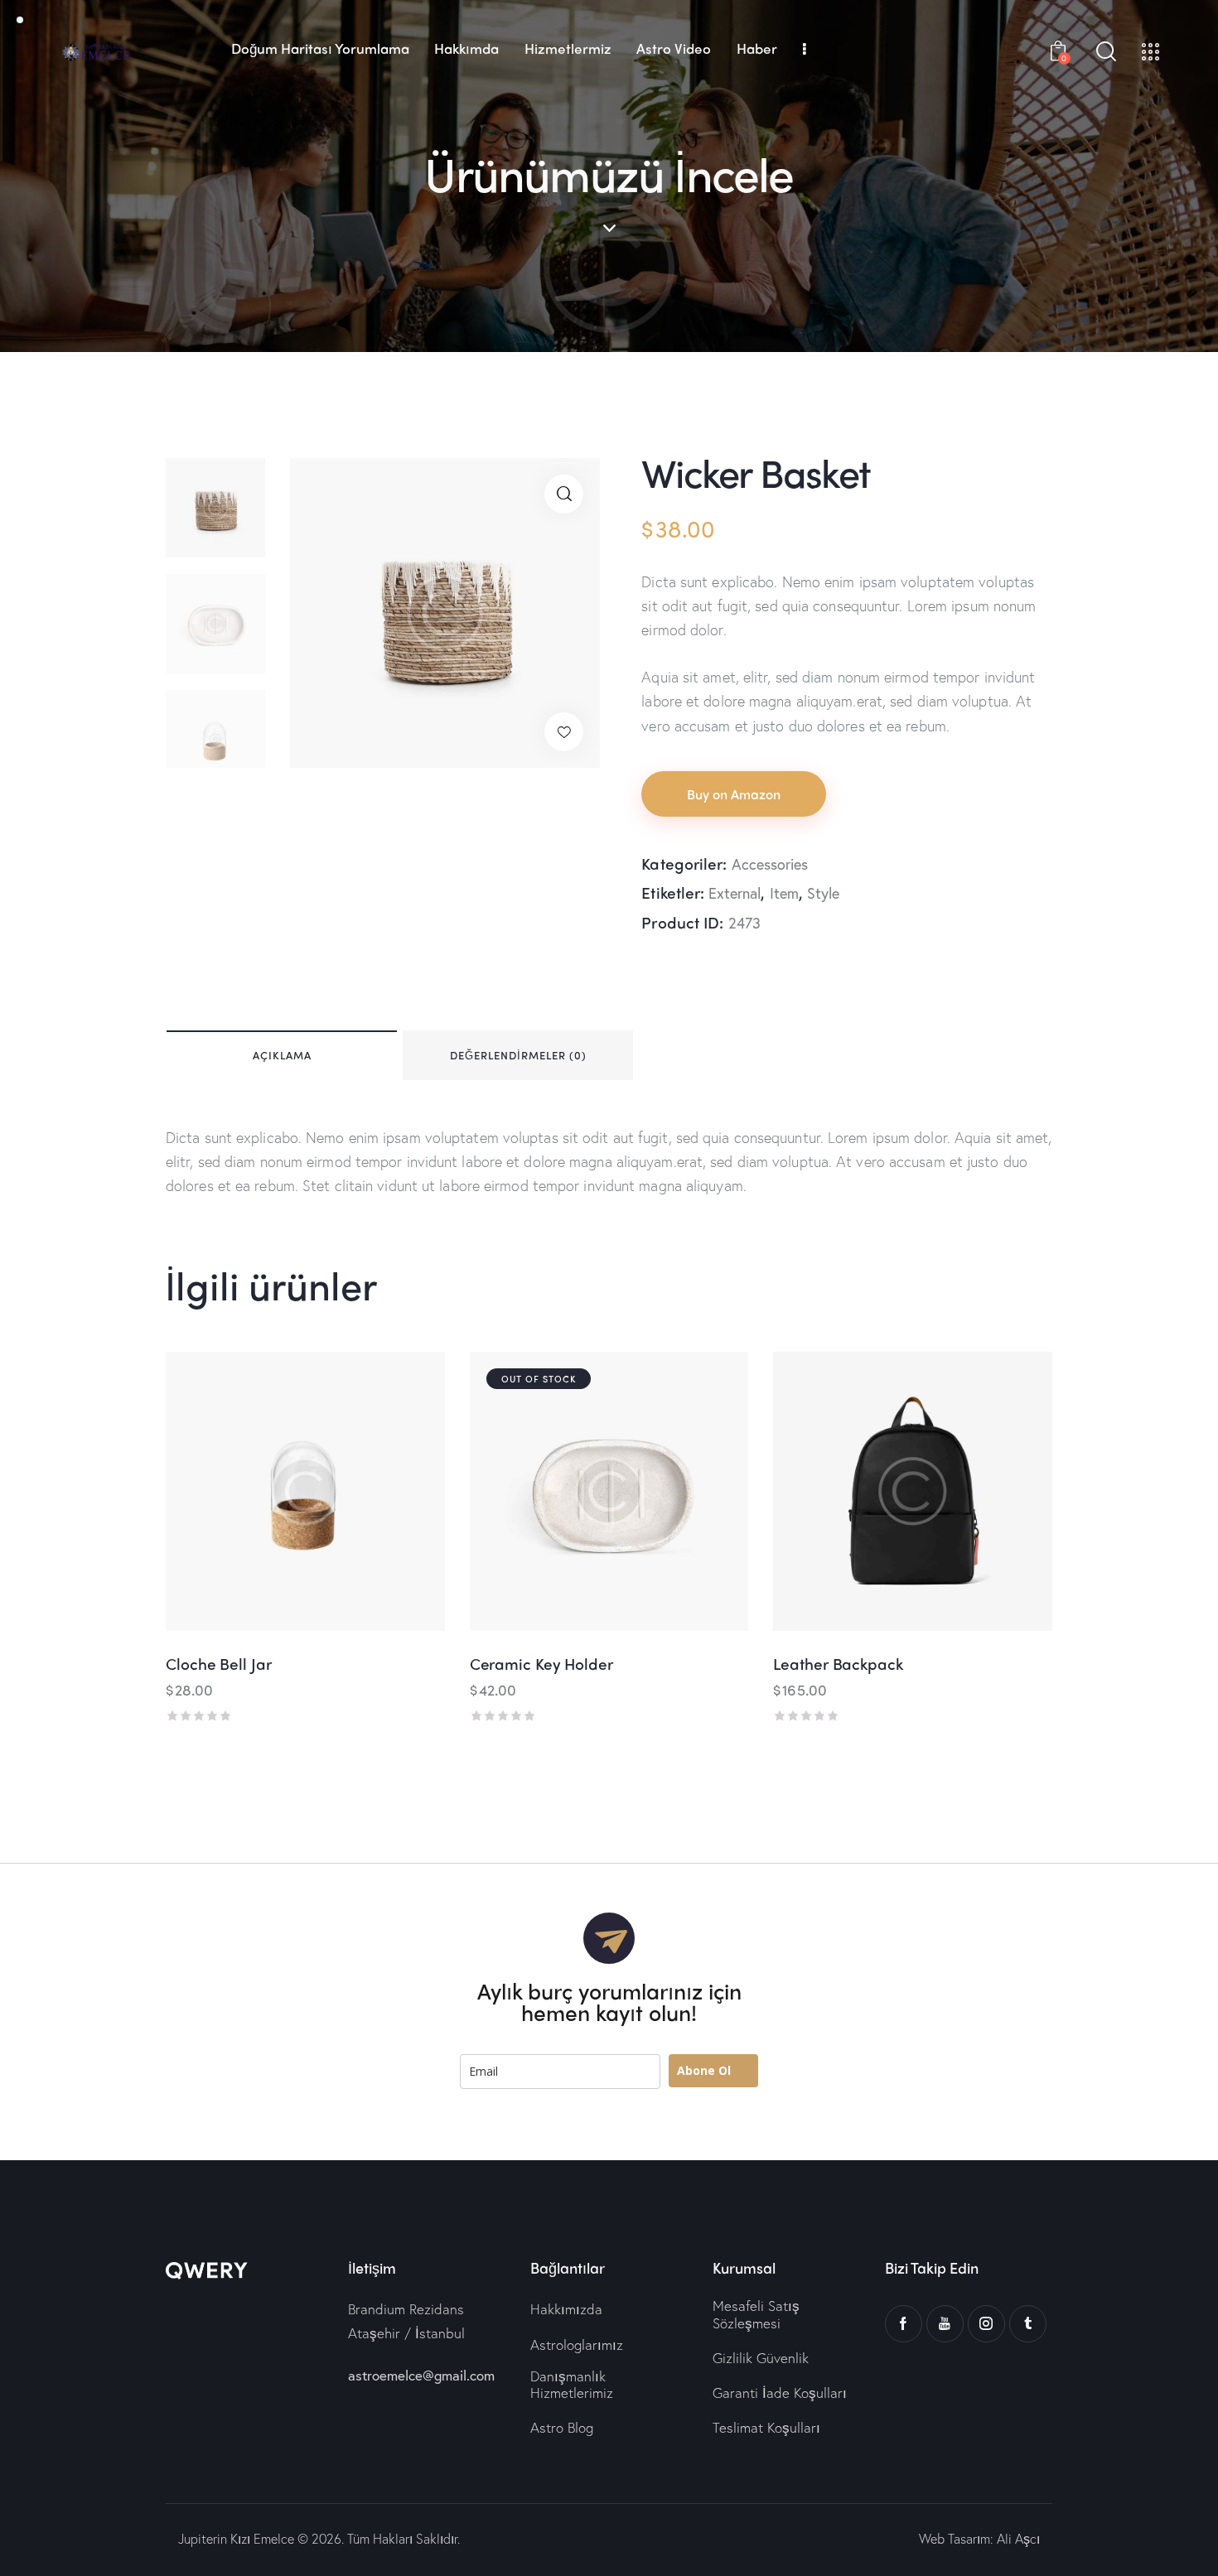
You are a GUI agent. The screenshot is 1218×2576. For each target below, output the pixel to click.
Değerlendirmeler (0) (518, 1055)
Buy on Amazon (734, 794)
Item (784, 893)
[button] (564, 732)
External (735, 893)
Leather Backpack (838, 1664)
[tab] (282, 1055)
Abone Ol (704, 2070)
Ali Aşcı (1018, 2538)
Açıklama (282, 1055)
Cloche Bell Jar (219, 1664)
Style (823, 893)
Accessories (770, 864)
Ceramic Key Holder (541, 1664)
